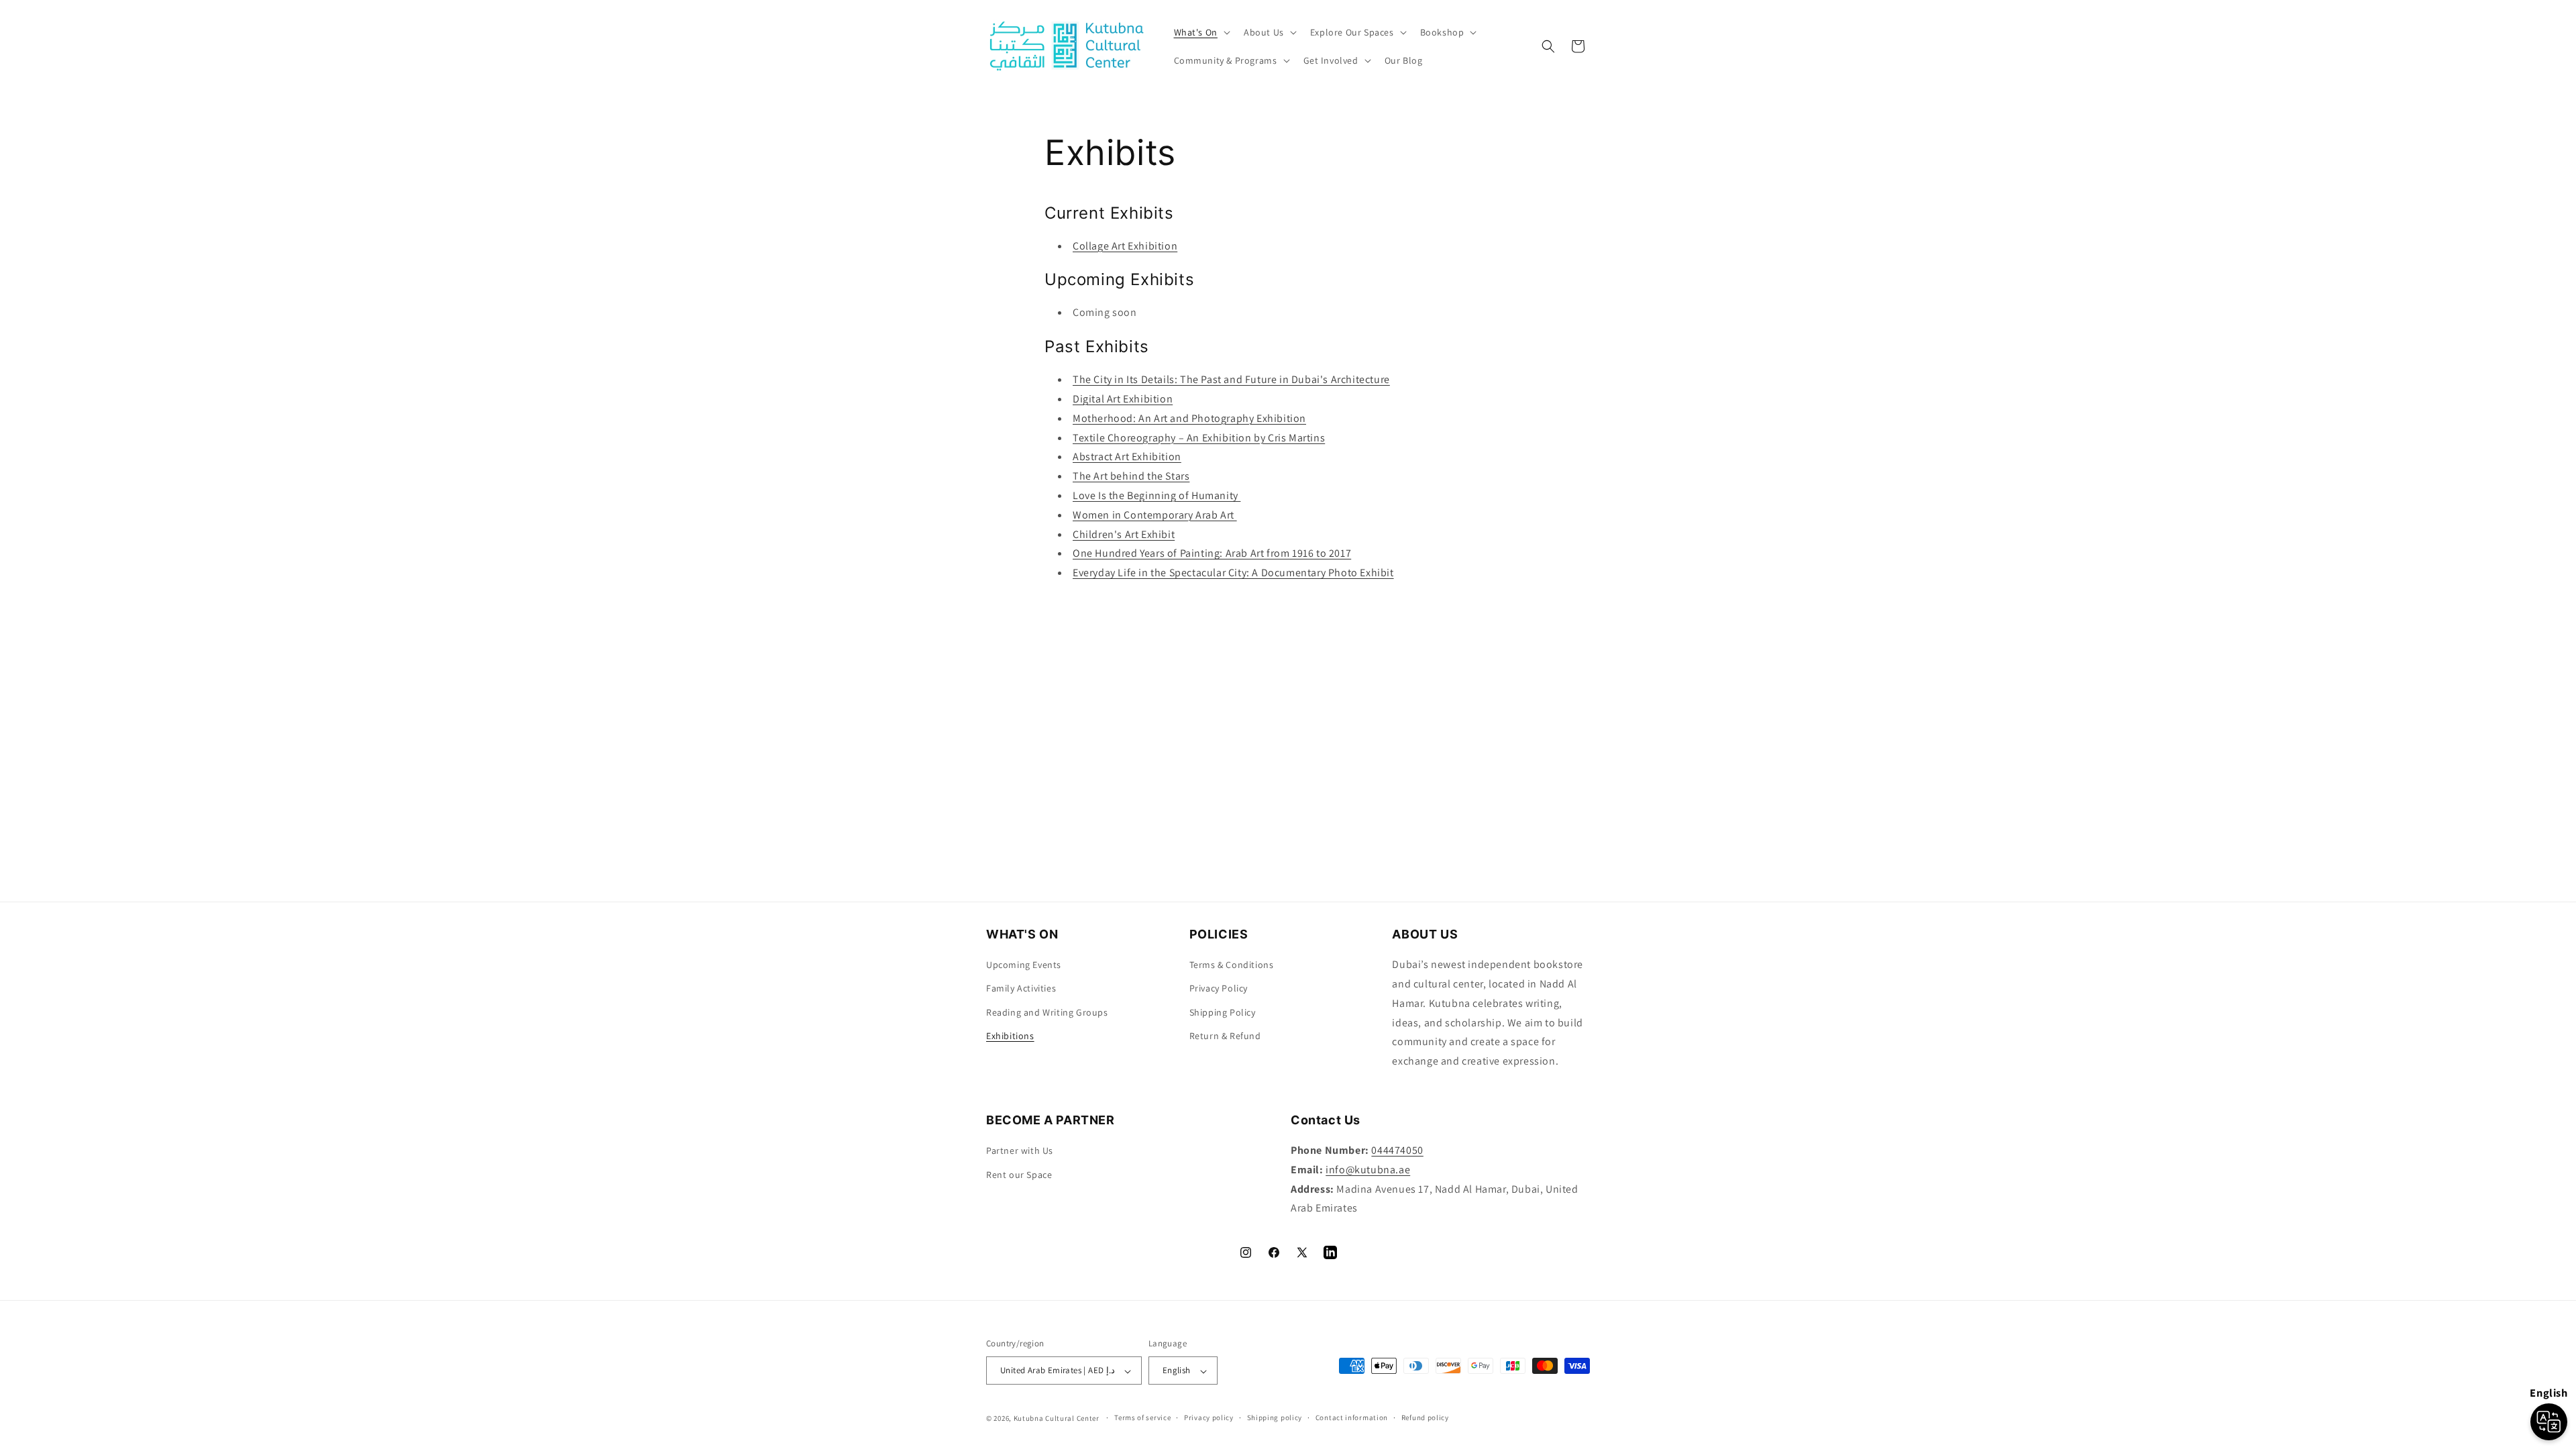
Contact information (1352, 1417)
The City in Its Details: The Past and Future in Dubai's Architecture (1231, 379)
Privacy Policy (1219, 989)
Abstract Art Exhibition (1127, 457)
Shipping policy (1275, 1417)
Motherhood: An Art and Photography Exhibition (1189, 418)
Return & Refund (1225, 1036)
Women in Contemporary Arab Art (1155, 515)
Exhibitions (1010, 1036)
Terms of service (1142, 1417)
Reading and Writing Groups (1047, 1012)
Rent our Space (1019, 1174)
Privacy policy (1209, 1417)
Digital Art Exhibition (1123, 399)
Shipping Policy (1223, 1012)
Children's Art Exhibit (1124, 534)
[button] (1201, 32)
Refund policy (1425, 1417)
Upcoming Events (1024, 965)
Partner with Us (1020, 1150)
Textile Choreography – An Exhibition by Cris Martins (1199, 438)
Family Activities (1021, 989)
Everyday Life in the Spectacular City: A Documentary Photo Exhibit (1233, 573)
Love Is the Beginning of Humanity (1157, 495)
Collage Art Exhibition (1125, 246)
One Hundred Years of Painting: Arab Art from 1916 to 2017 (1212, 553)
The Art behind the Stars (1131, 476)
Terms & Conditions (1232, 965)
